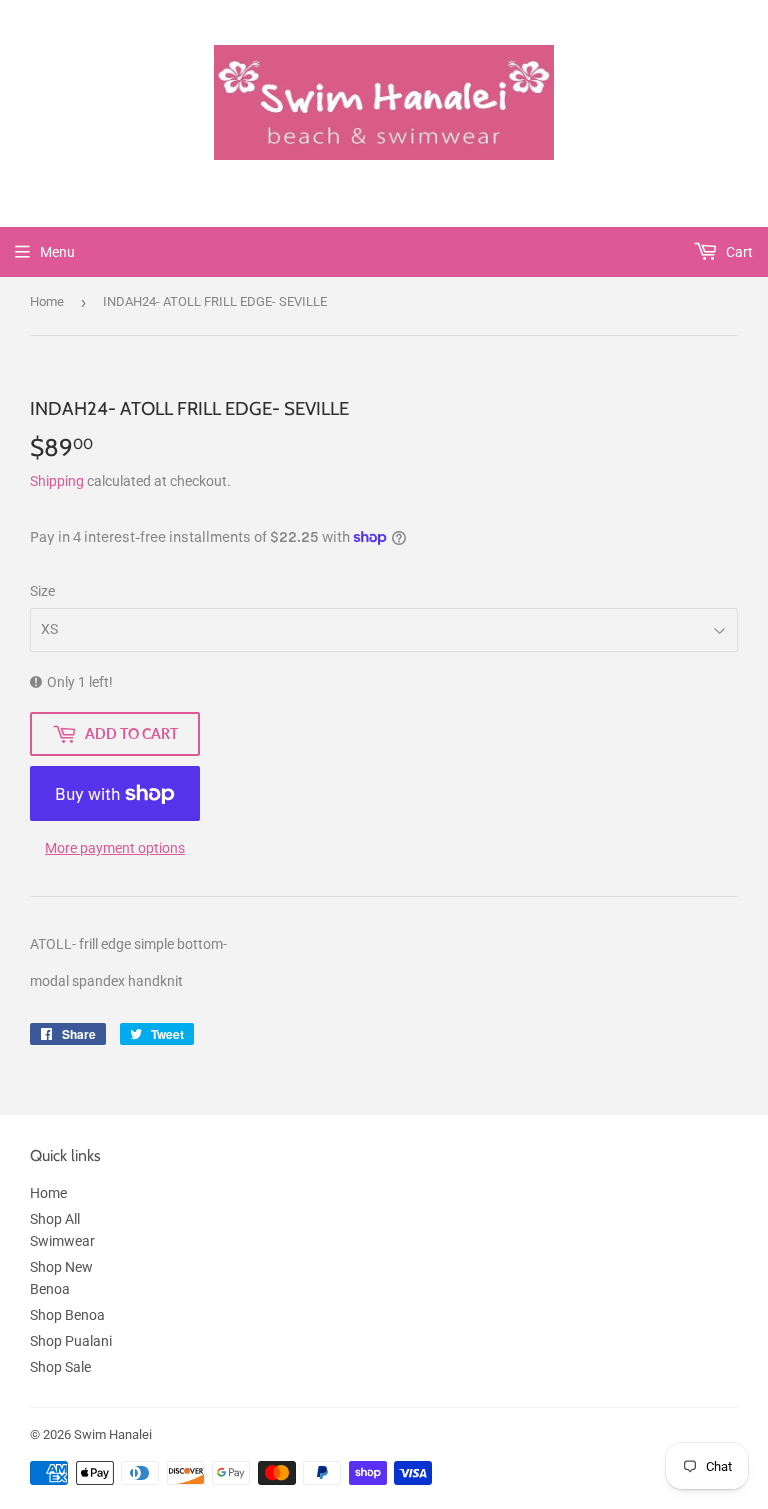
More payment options (115, 848)
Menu (57, 252)
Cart (738, 252)
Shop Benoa (67, 1315)
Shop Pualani (71, 1341)
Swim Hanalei (113, 1434)
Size (42, 591)
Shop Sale (60, 1367)
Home (47, 301)
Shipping (57, 481)
